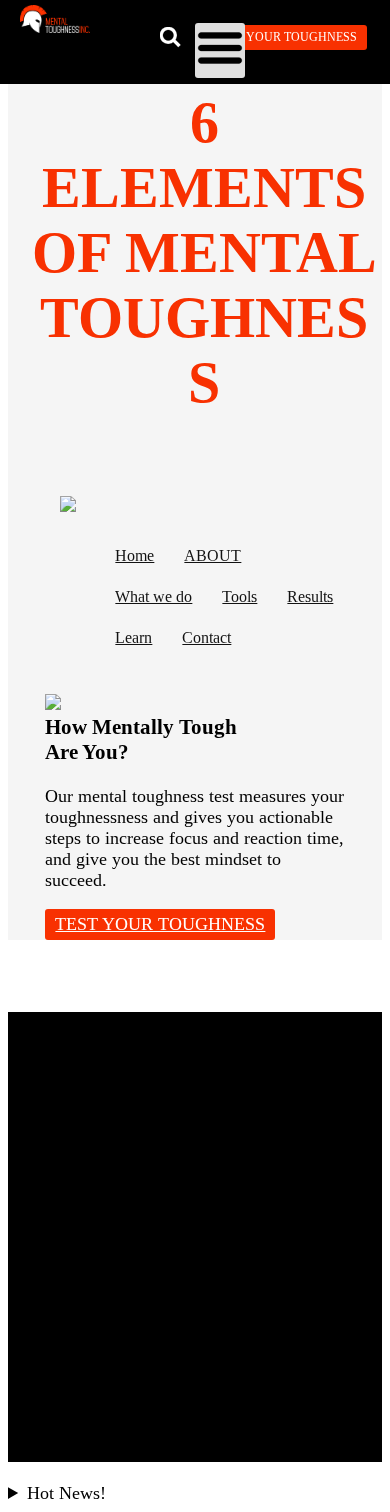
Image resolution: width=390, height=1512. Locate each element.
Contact (206, 638)
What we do (153, 597)
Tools (239, 597)
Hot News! (66, 1493)
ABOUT (212, 556)
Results (310, 597)
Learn (133, 638)
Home (134, 556)
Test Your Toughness (286, 37)
